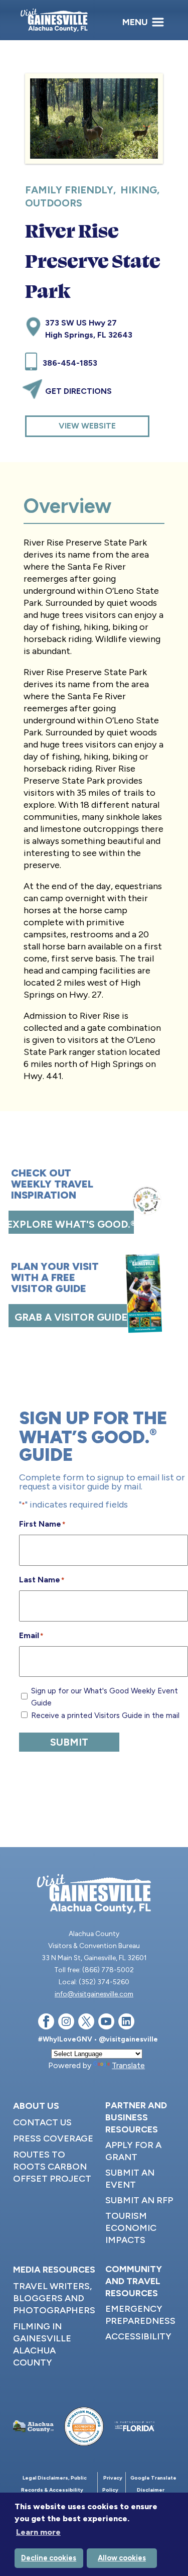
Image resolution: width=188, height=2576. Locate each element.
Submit (69, 1742)
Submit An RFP (139, 2200)
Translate (128, 2065)
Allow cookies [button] (122, 2558)
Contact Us (42, 2122)
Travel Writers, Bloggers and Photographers (54, 2298)
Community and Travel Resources (134, 2281)
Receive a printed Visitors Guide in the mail (105, 1715)
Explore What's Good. (71, 1224)
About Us (36, 2106)
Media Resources (54, 2270)
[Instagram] (66, 2023)
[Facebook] (46, 2023)
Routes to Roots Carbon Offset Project (52, 2167)
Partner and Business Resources (136, 2117)
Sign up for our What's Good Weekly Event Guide (105, 1697)
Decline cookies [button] (49, 2558)
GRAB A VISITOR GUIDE (71, 1317)
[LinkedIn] (126, 2023)
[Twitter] (86, 2023)
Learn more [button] (38, 2532)
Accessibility (138, 2336)
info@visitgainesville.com (94, 1994)
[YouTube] (106, 2023)
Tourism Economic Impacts (131, 2228)
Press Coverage (53, 2138)
